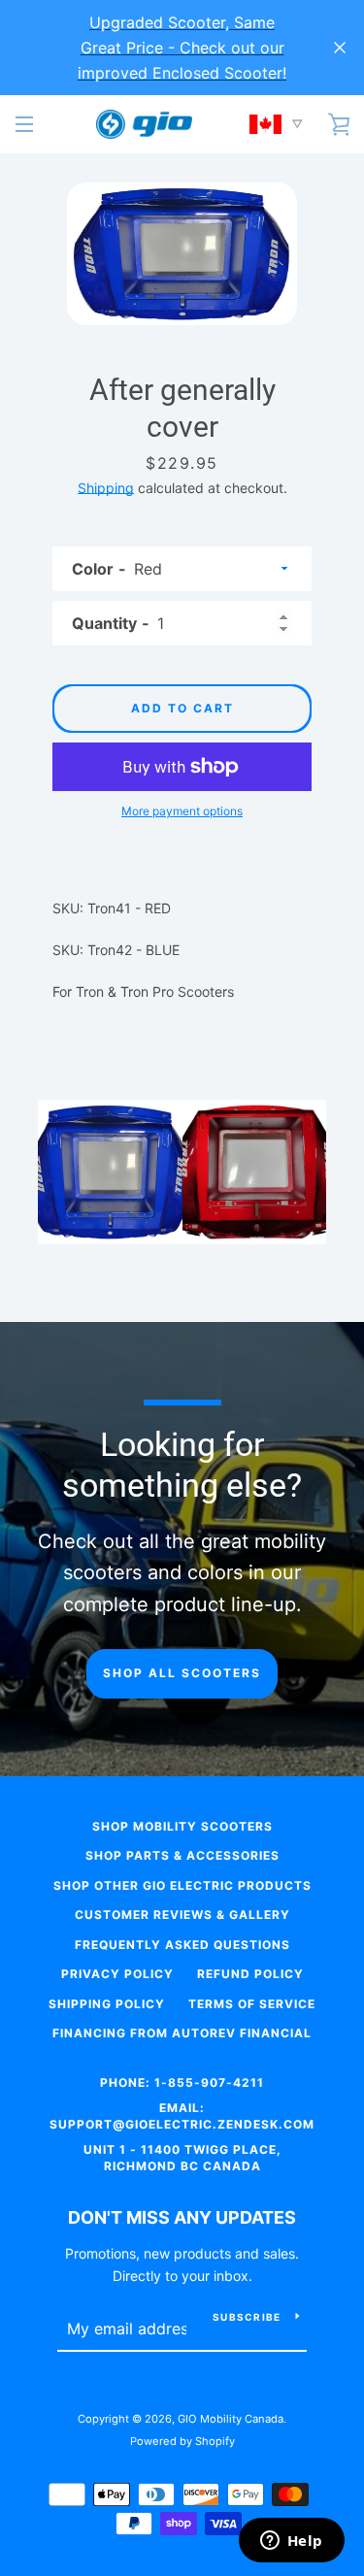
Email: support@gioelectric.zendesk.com (182, 2116)
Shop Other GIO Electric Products (182, 1885)
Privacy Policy (117, 1974)
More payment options (182, 811)
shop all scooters (182, 1673)
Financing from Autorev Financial (182, 2033)
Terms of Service (252, 2004)
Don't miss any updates (182, 2217)
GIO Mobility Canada (231, 2419)
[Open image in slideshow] (182, 254)
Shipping (106, 488)
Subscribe (247, 2317)
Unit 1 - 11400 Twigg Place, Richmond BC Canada (182, 2158)
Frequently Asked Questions (182, 1945)
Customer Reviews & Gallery (182, 1915)
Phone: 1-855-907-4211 (182, 2082)
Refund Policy (250, 1974)
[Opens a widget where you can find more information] (291, 2542)
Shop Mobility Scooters (182, 1826)
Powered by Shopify (182, 2441)
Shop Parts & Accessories (182, 1855)
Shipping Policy (107, 2004)
